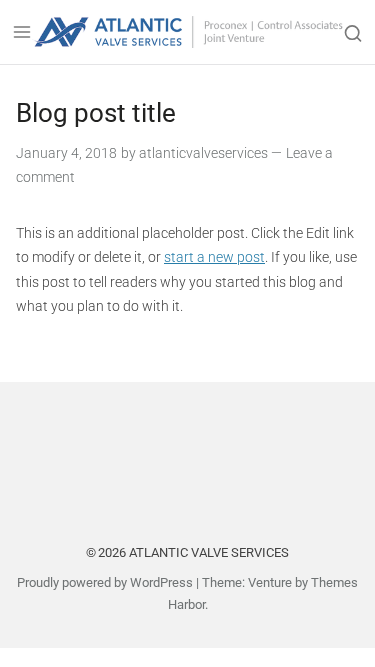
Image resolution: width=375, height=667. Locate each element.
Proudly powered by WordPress (105, 582)
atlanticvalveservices (203, 153)
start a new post (214, 257)
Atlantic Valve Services (209, 552)
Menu (22, 32)
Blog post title (96, 113)
